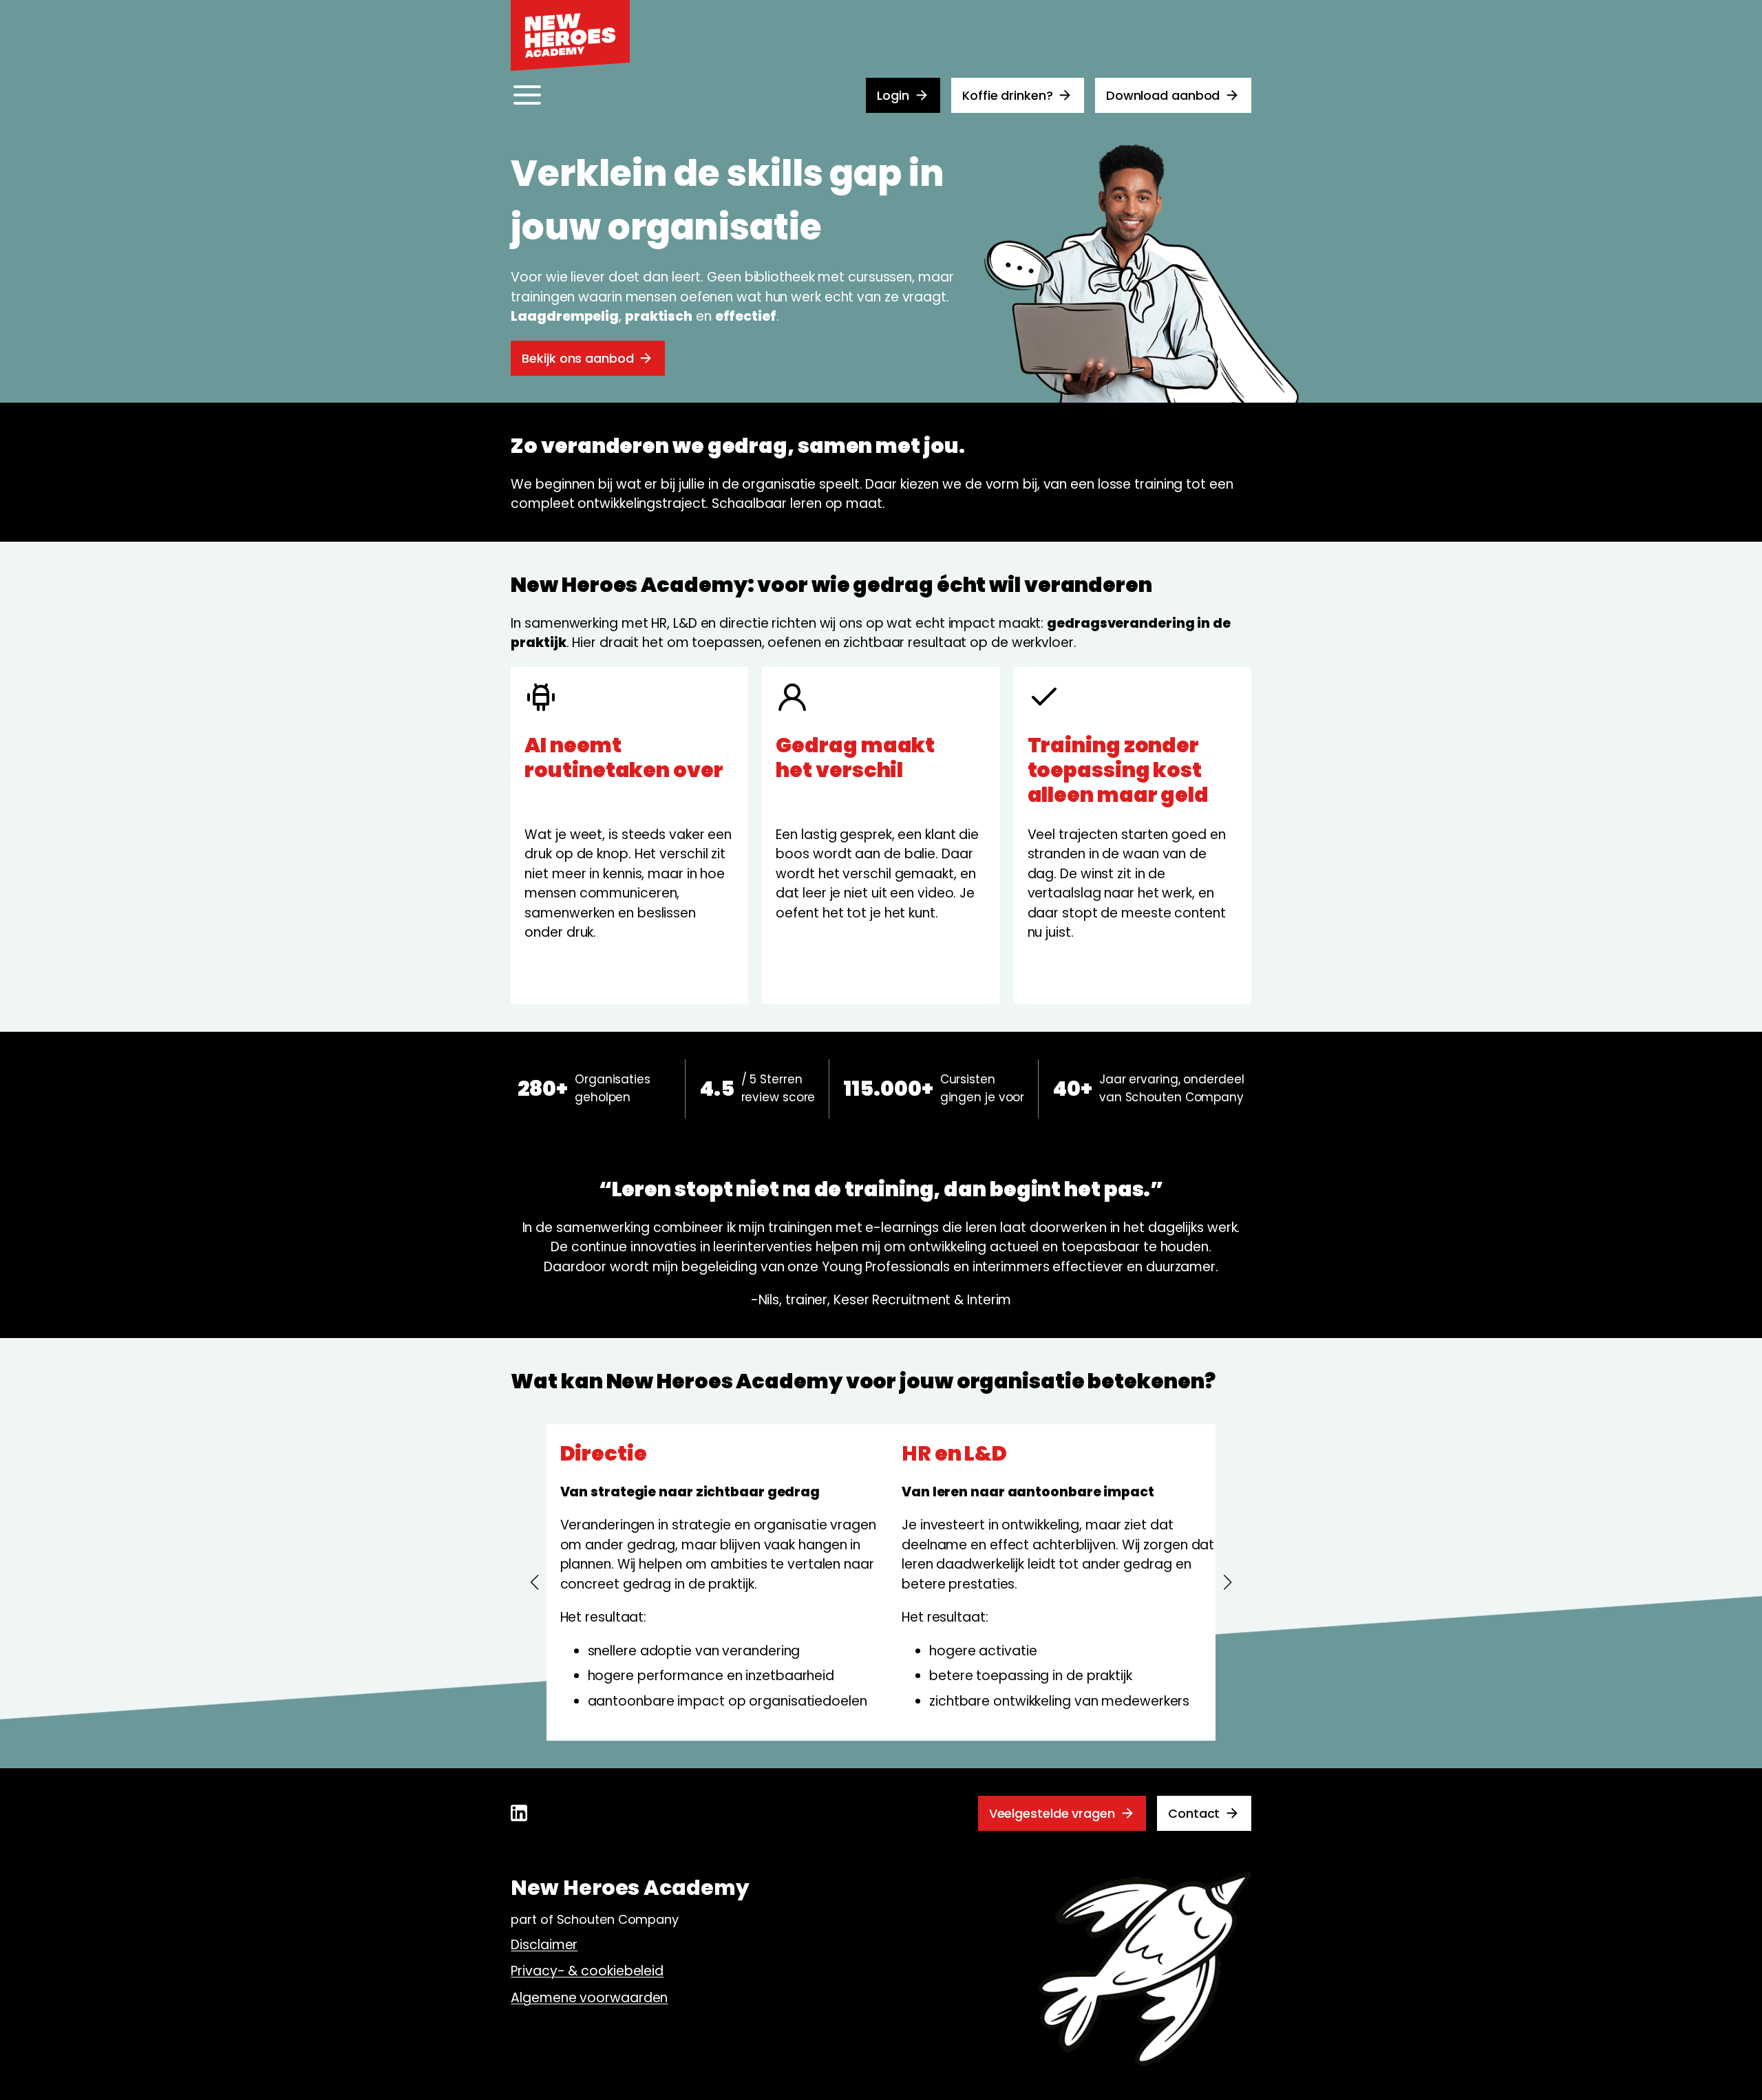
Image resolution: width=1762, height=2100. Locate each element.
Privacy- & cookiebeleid (587, 1971)
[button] (535, 1582)
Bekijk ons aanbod (577, 358)
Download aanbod (1163, 95)
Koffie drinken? (1008, 95)
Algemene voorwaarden (589, 1998)
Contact (1194, 1813)
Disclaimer (544, 1945)
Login (893, 95)
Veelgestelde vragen (1052, 1813)
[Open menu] (527, 95)
